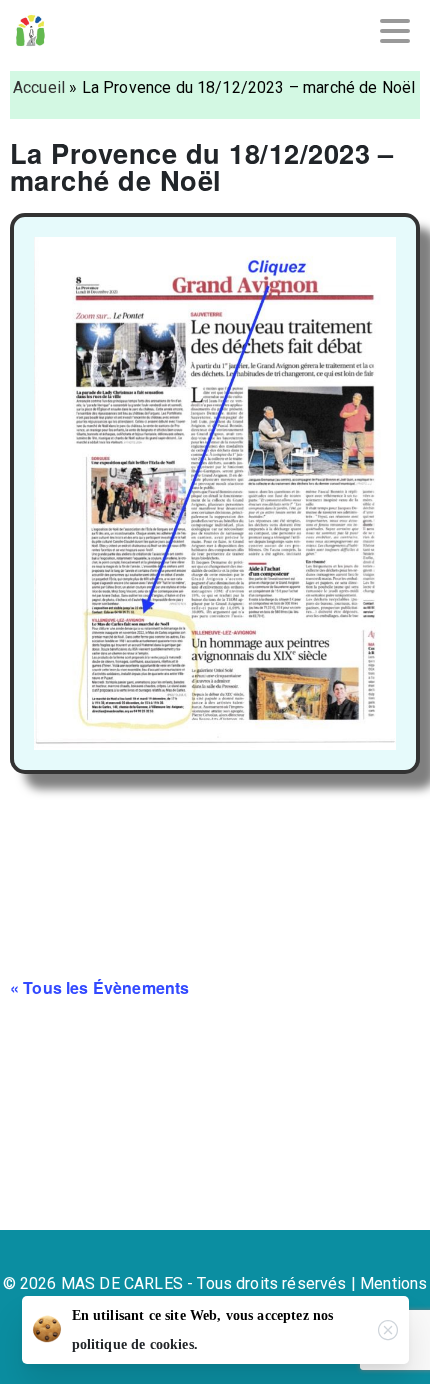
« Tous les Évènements (99, 987)
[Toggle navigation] (395, 31)
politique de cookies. (135, 1344)
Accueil (39, 87)
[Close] (388, 1330)
